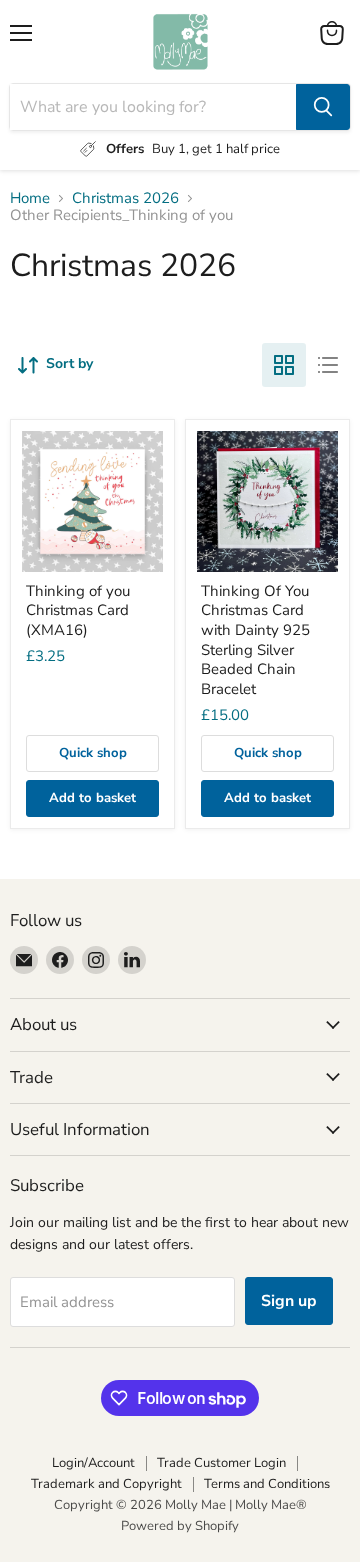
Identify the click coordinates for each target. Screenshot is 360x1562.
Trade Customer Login (221, 1463)
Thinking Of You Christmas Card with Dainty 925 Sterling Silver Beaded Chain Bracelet (255, 640)
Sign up (289, 1301)
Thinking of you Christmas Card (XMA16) (78, 610)
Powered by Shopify (180, 1526)
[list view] (328, 365)
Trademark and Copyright (106, 1484)
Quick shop (93, 753)
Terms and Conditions (267, 1484)
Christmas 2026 (125, 198)
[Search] (323, 107)
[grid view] (284, 365)
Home (30, 198)
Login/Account (93, 1463)
